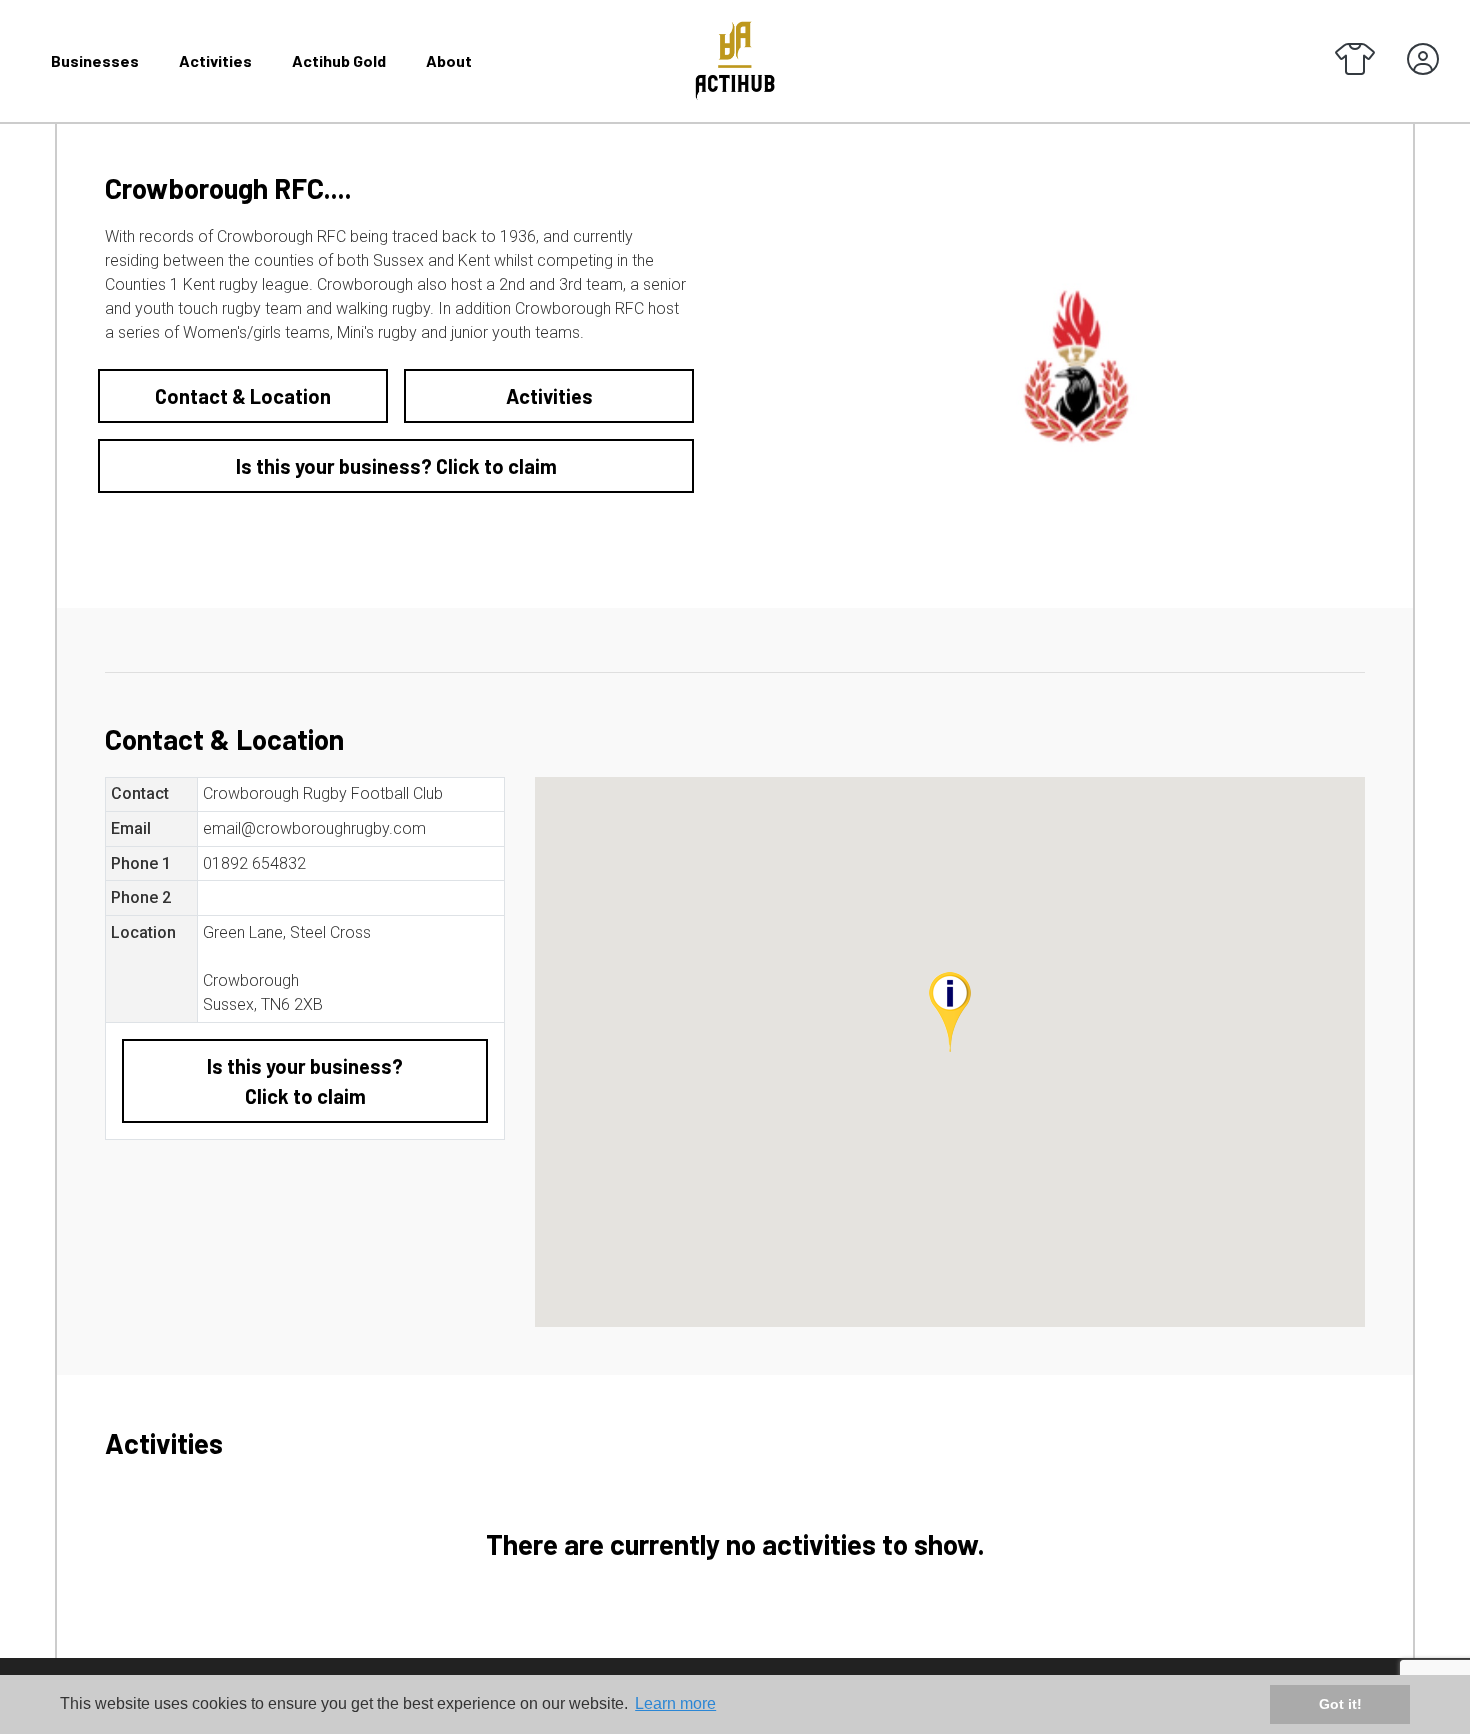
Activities (215, 60)
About (449, 60)
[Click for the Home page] (735, 59)
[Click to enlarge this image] (1074, 364)
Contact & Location (243, 396)
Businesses (95, 60)
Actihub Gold (339, 60)
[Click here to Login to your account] (1423, 61)
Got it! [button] (1340, 1704)
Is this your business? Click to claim (396, 466)
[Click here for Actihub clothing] (1355, 61)
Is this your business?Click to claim (305, 1081)
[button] (950, 1012)
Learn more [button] (675, 1703)
